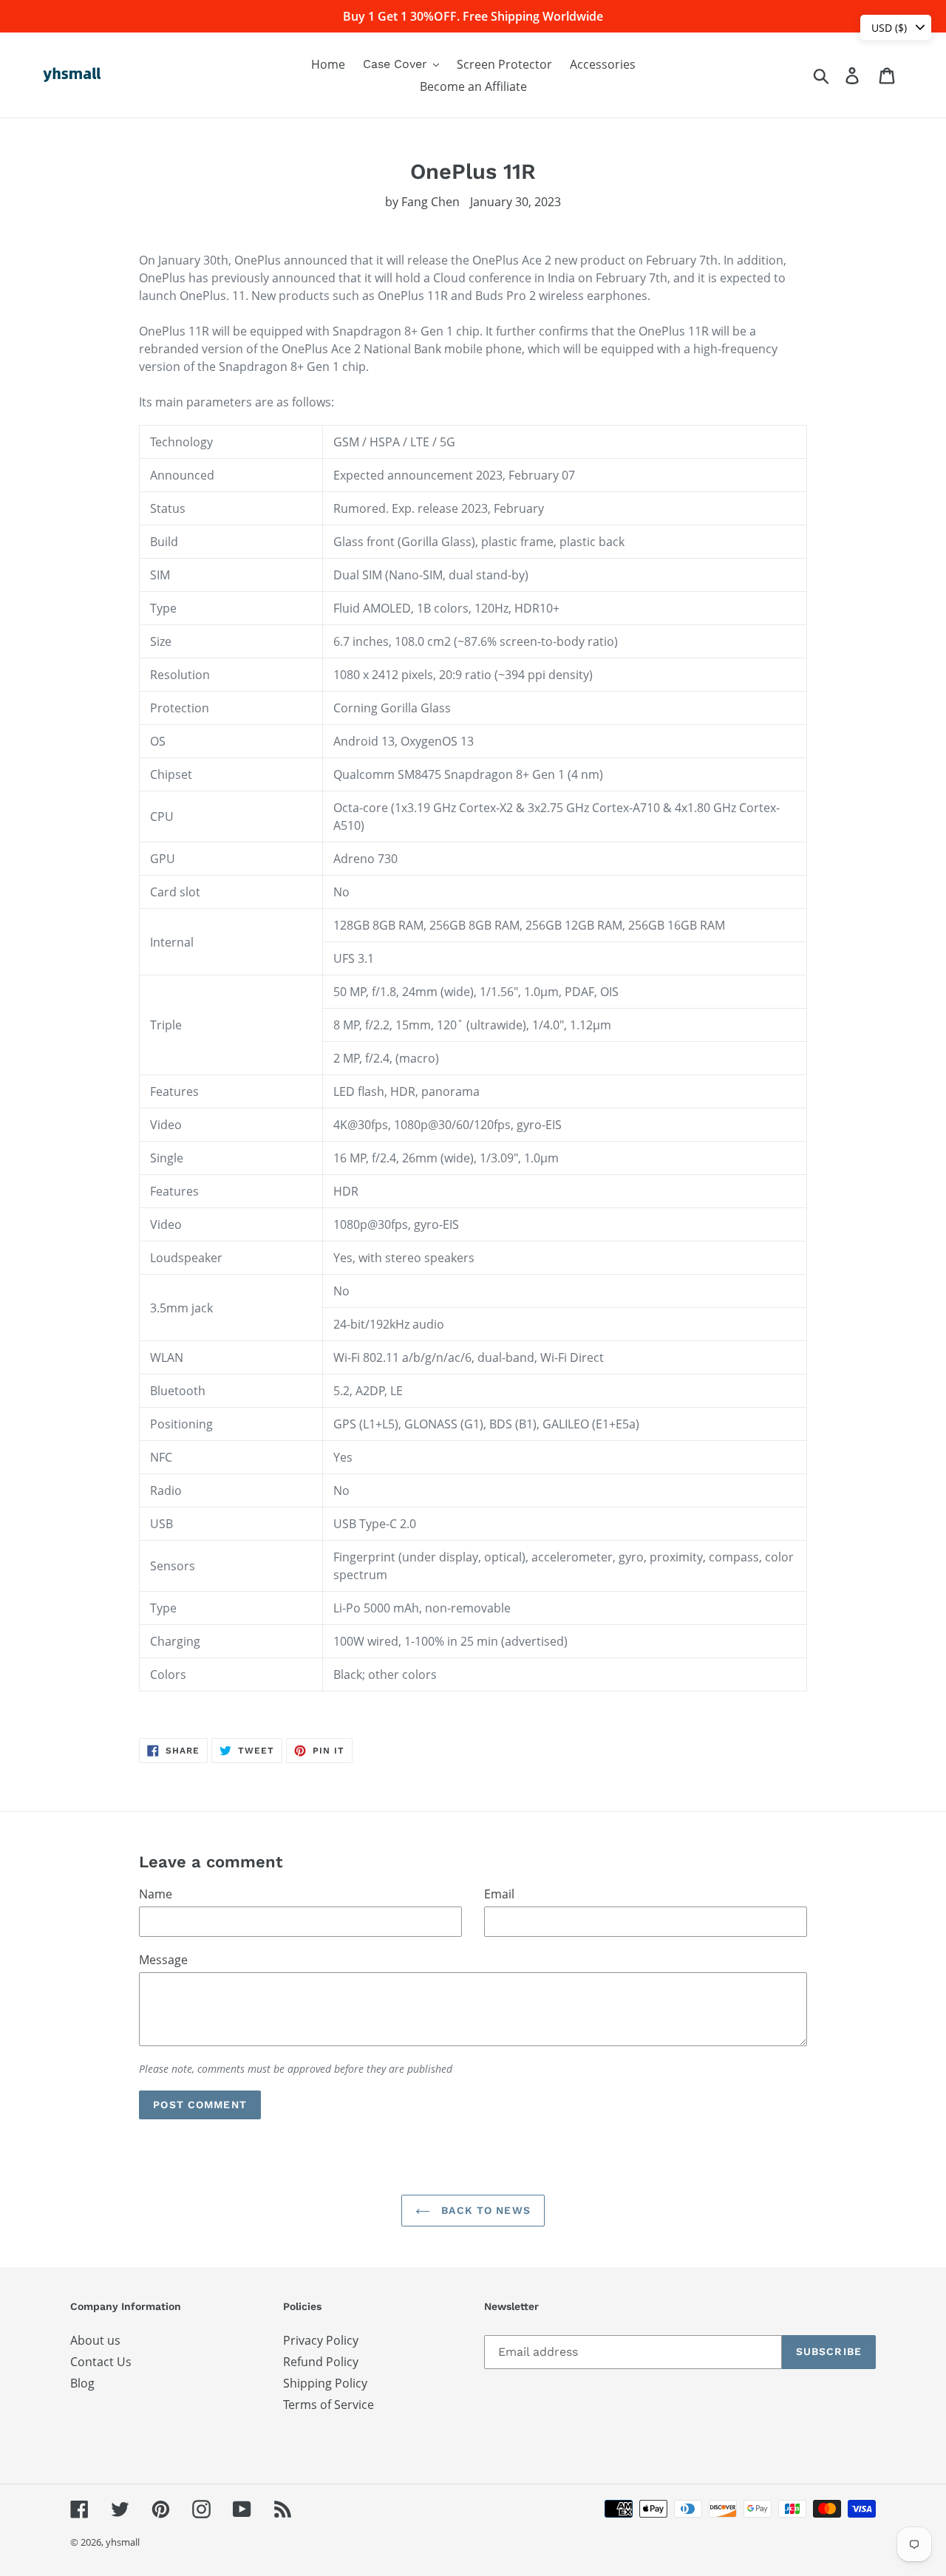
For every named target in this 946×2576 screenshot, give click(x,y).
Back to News (484, 2210)
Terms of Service (329, 2405)
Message (163, 1960)
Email (499, 1894)
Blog (82, 2383)
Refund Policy (321, 2362)
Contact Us (101, 2362)
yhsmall (123, 2542)
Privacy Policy (321, 2340)
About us (95, 2340)
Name (156, 1894)
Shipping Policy (325, 2383)
